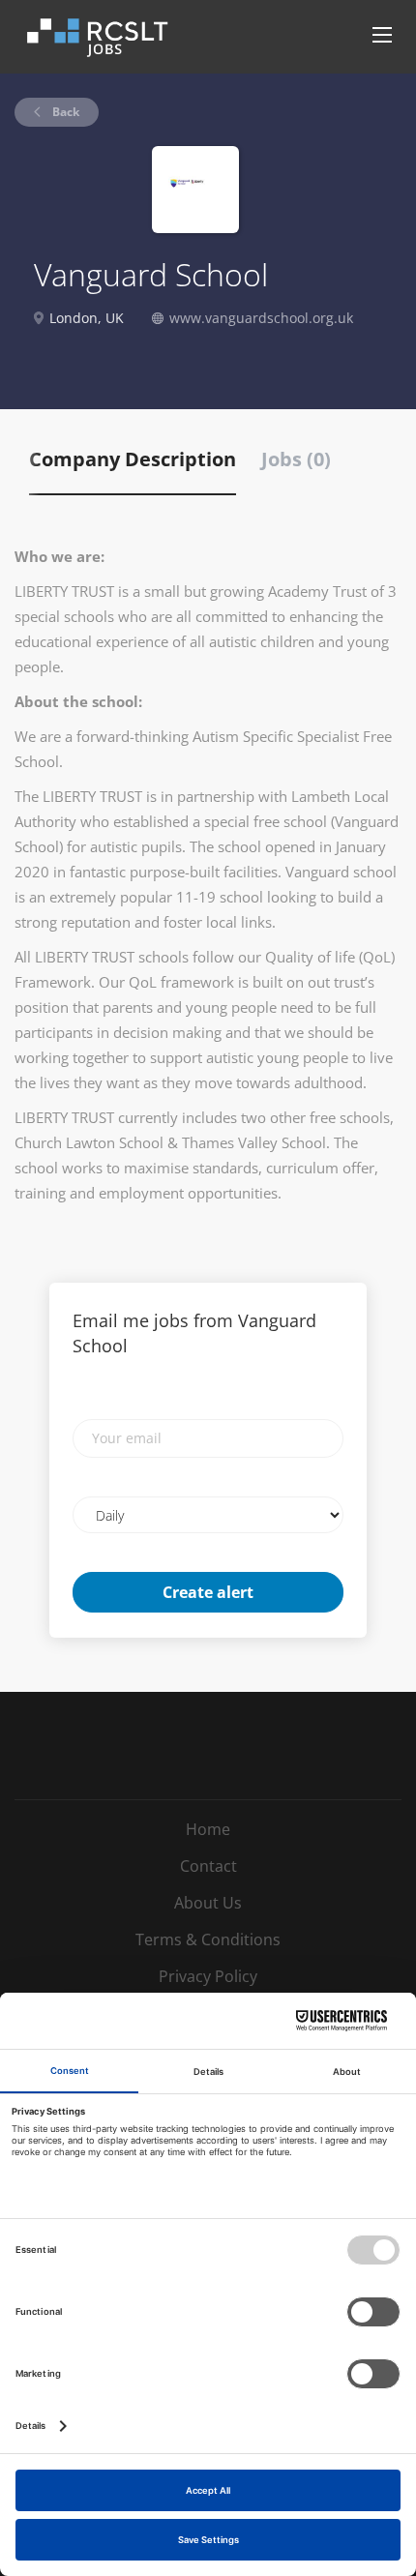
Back (64, 112)
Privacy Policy (208, 1976)
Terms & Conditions (208, 1939)
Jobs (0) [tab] (296, 459)
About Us (208, 1903)
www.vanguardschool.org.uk (261, 318)
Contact (208, 1866)
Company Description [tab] (133, 459)
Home (208, 1829)
